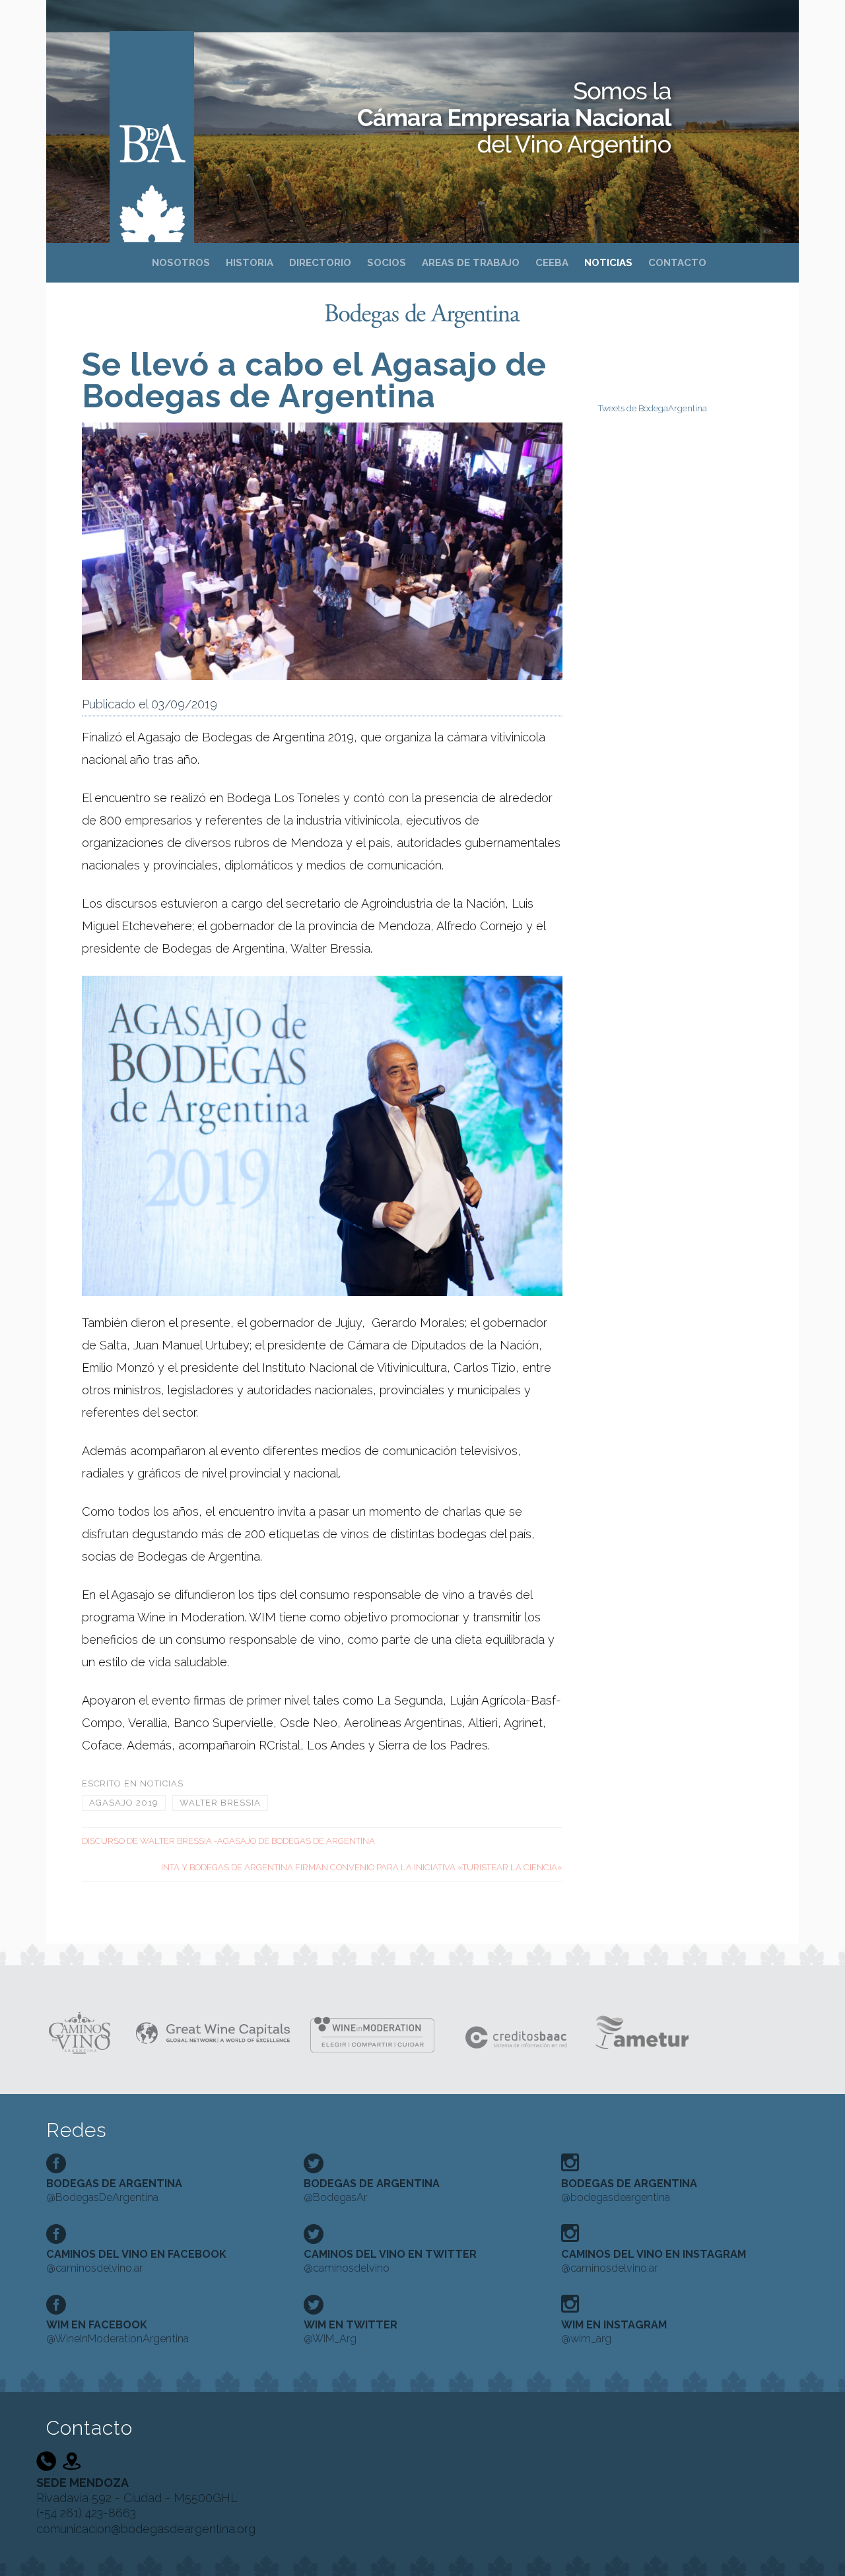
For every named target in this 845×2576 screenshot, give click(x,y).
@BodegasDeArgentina (114, 2190)
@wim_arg (614, 2332)
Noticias (162, 1783)
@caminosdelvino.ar (136, 2261)
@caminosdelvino (390, 2261)
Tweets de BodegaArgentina (653, 408)
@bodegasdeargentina (629, 2190)
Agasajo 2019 (124, 1803)
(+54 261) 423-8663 (86, 2513)
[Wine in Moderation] (377, 2032)
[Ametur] (641, 2032)
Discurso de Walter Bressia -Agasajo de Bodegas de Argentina (228, 1841)
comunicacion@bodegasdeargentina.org (146, 2529)
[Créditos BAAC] (518, 2032)
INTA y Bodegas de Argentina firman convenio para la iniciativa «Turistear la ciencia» (362, 1867)
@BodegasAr (372, 2190)
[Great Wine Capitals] (213, 2032)
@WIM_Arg (351, 2332)
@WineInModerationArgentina (118, 2332)
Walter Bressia (220, 1803)
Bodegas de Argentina (152, 120)
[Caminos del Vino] (80, 2032)
